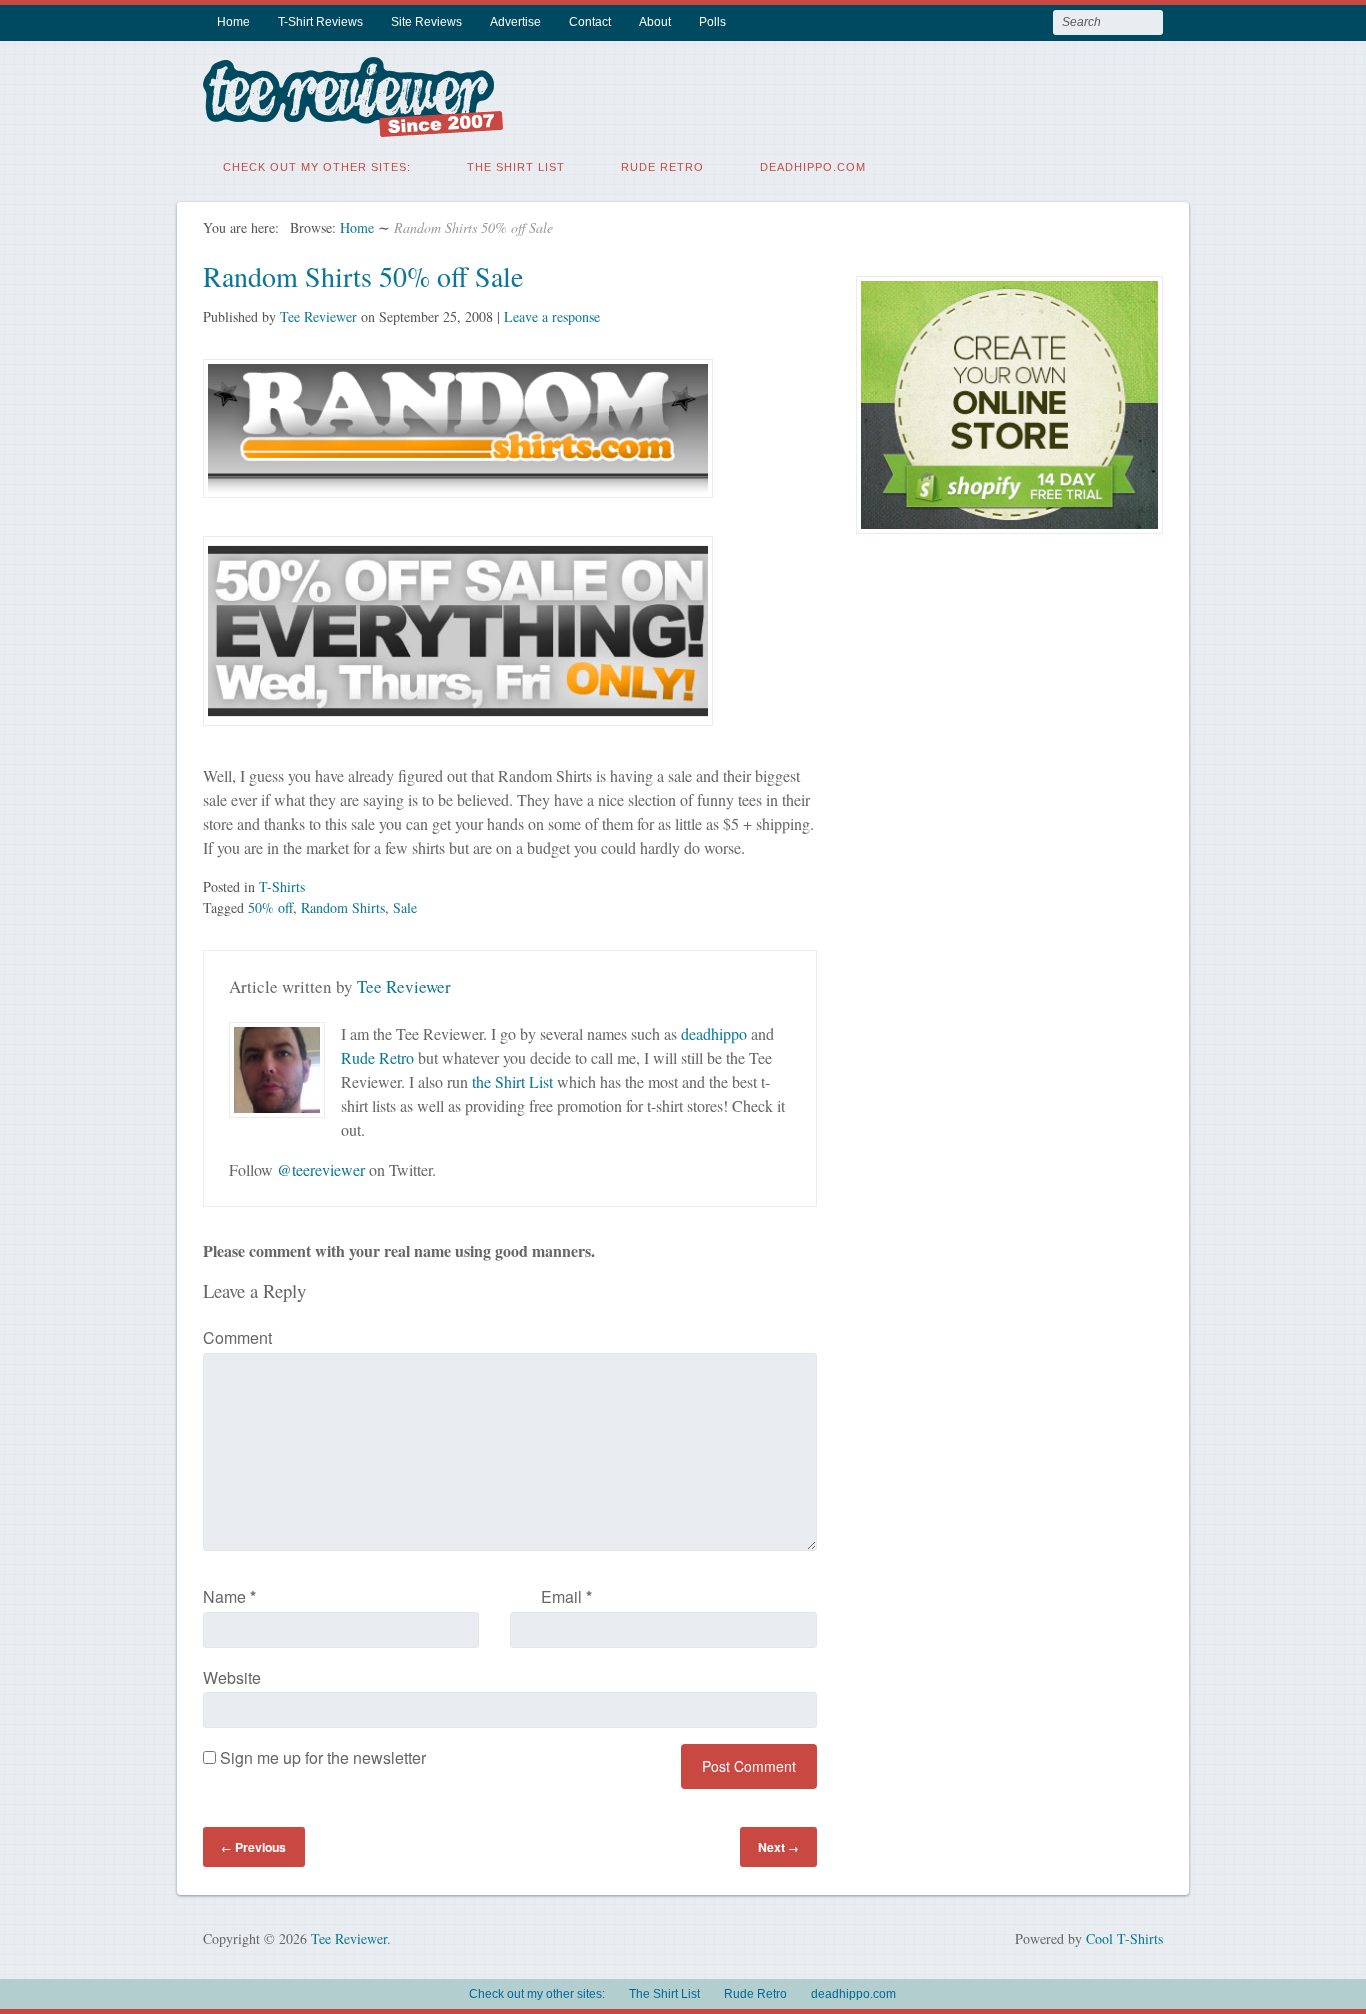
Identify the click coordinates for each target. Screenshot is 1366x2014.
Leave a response (552, 316)
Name (229, 1596)
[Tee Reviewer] (353, 124)
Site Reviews (426, 22)
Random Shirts (343, 907)
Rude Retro (662, 167)
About (655, 22)
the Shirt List (512, 1081)
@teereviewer (321, 1169)
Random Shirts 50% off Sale (363, 276)
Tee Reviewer (318, 316)
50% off (270, 907)
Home (233, 22)
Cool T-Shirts (1124, 1938)
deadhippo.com (813, 167)
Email (566, 1596)
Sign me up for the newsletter (321, 1757)
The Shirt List (516, 167)
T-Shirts (282, 886)
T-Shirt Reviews (320, 22)
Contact (590, 22)
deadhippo (714, 1033)
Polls (712, 22)
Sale (405, 907)
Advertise (515, 22)
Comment (237, 1337)
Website (232, 1677)
